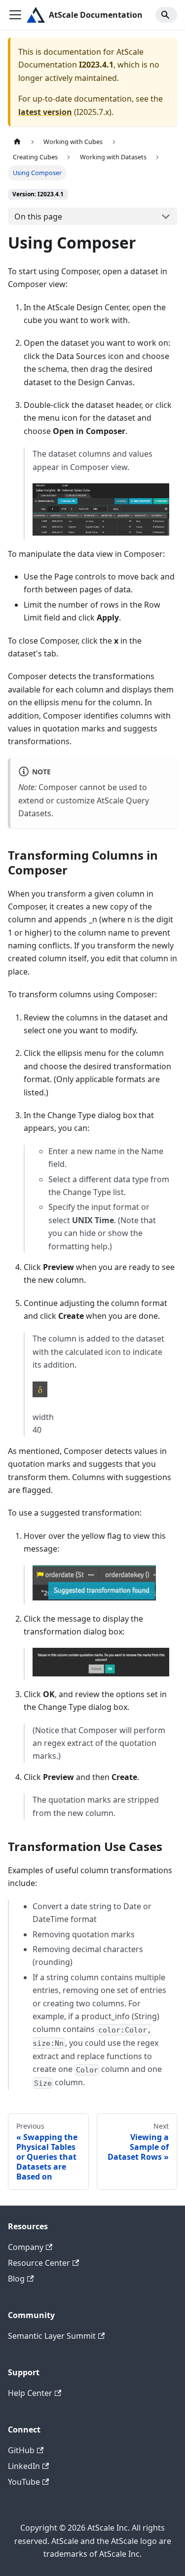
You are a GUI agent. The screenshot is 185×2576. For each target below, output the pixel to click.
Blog (16, 2279)
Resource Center (39, 2263)
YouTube (24, 2482)
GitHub (21, 2450)
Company (26, 2247)
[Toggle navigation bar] (15, 15)
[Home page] (17, 142)
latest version (45, 112)
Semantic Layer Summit (52, 2336)
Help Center (30, 2393)
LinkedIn (24, 2466)
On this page (38, 217)
